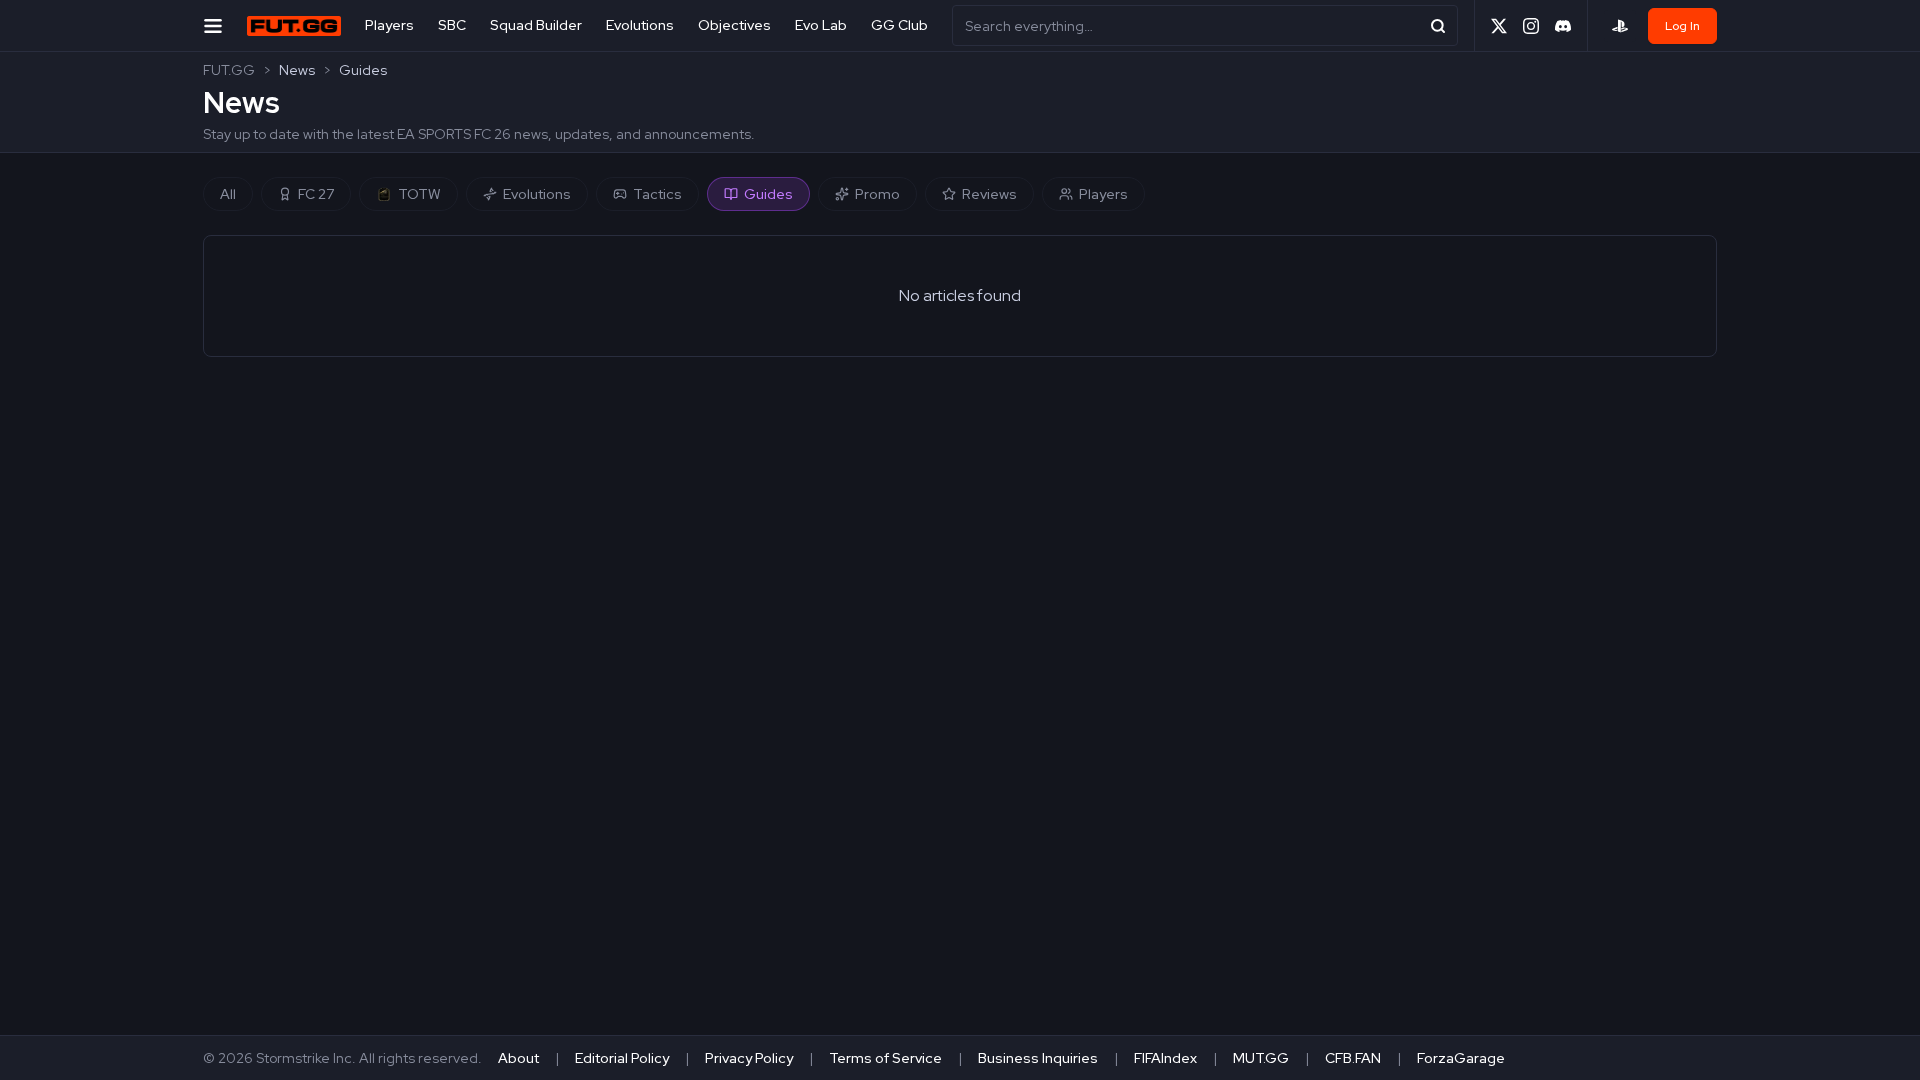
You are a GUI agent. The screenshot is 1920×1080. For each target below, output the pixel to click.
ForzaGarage (1461, 1058)
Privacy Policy (749, 1058)
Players (389, 25)
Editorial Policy (622, 1058)
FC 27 (316, 194)
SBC (452, 25)
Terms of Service (885, 1058)
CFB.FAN (1353, 1058)
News (297, 70)
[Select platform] (1620, 26)
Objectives (734, 25)
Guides (363, 70)
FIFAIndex (1165, 1058)
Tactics (657, 194)
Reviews (989, 194)
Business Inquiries (1038, 1058)
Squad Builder (536, 25)
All (228, 194)
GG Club (899, 25)
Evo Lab (821, 25)
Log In (1682, 26)
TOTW (419, 194)
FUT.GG (229, 70)
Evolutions (640, 25)
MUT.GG (1261, 1058)
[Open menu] (213, 25)
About (518, 1058)
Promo (877, 194)
